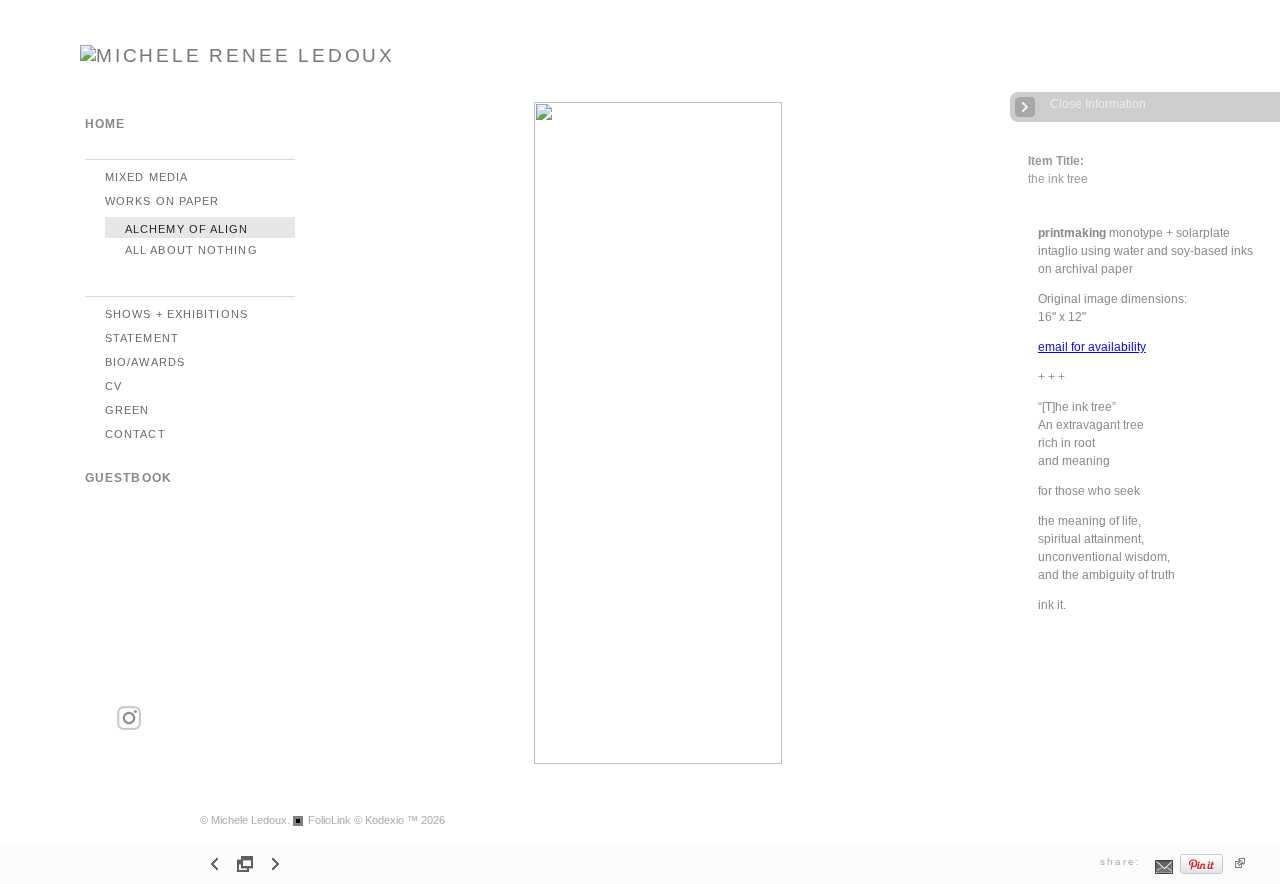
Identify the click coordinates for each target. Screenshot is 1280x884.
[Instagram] (129, 726)
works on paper (162, 201)
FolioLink (329, 820)
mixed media (146, 177)
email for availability (1092, 347)
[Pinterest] (1202, 871)
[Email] (1164, 871)
